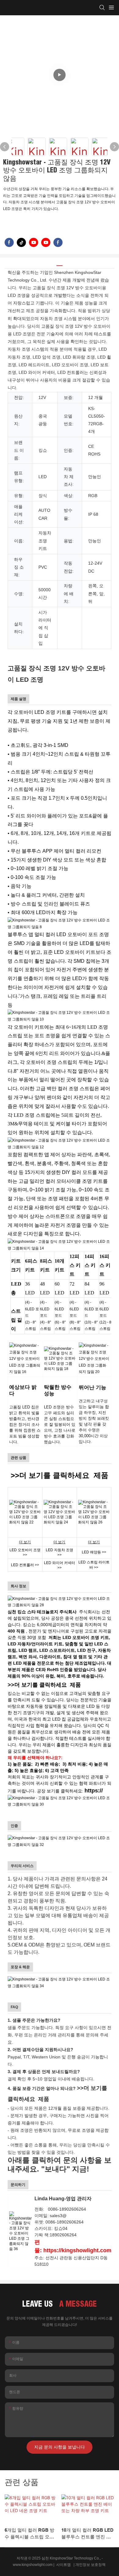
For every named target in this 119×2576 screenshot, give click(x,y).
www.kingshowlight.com (33, 2565)
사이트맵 (63, 2565)
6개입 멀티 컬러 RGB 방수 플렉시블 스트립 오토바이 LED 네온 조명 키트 (30, 2534)
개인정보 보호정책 (91, 2565)
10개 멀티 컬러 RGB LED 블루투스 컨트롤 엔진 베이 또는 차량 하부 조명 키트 (87, 2534)
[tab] (60, 263)
